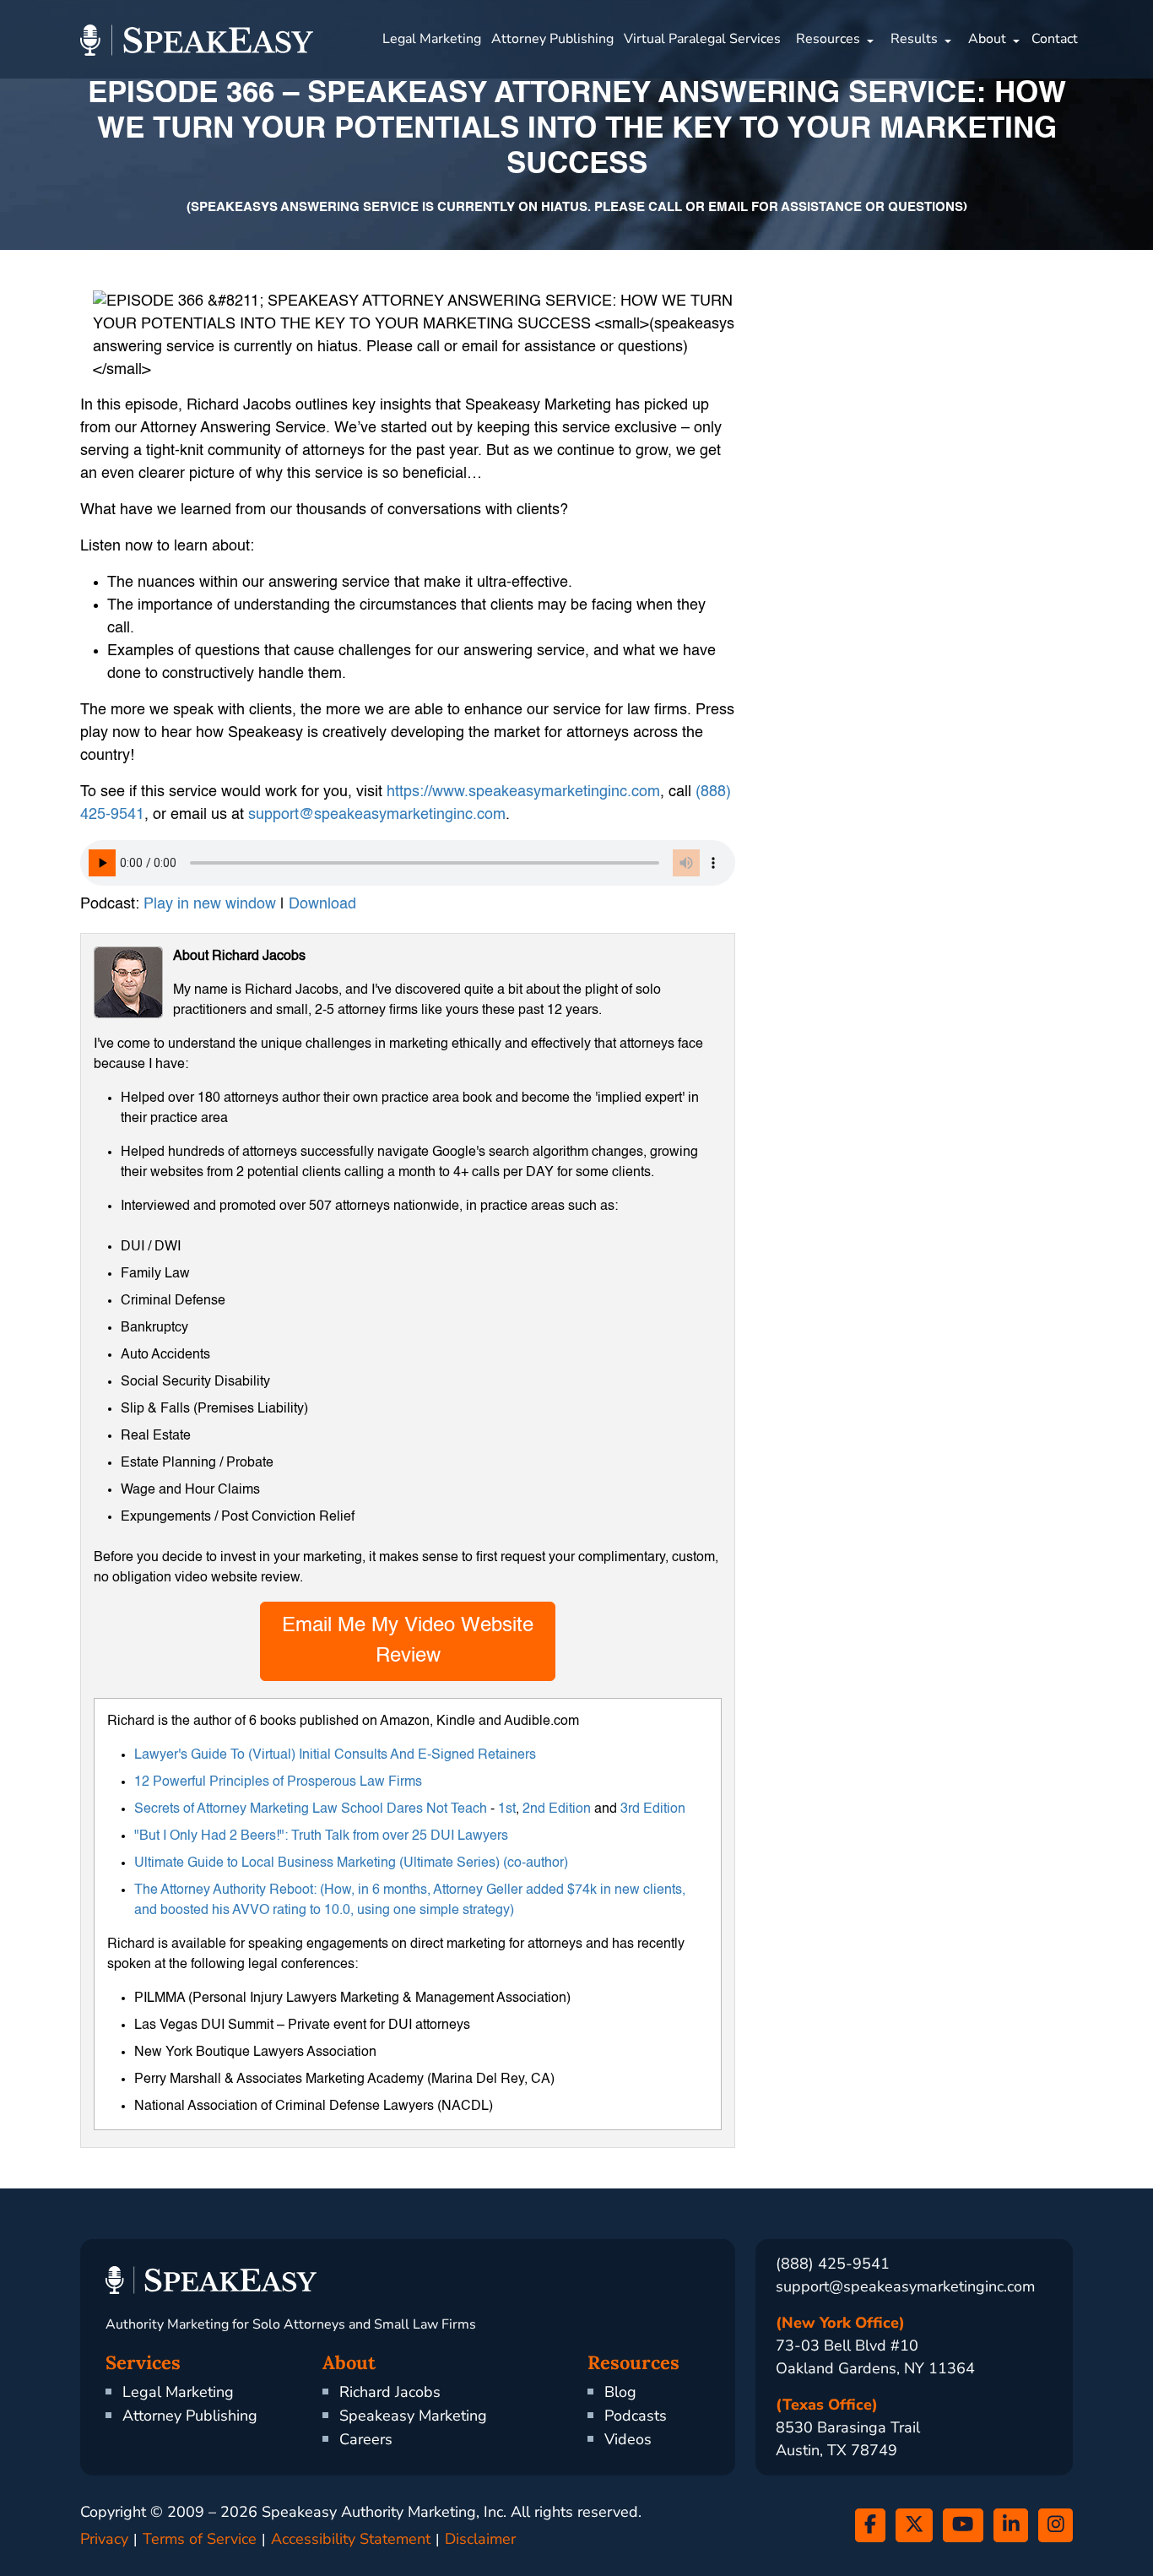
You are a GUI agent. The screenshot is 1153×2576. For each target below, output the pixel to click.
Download (322, 904)
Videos (628, 2439)
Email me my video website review (408, 1641)
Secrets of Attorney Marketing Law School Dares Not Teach (311, 1809)
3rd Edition (653, 1809)
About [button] (987, 39)
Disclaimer (480, 2539)
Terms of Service (200, 2539)
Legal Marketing (432, 39)
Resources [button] (828, 39)
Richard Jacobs (390, 2392)
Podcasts (636, 2416)
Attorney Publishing (552, 39)
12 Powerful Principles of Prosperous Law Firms (278, 1782)
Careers (366, 2439)
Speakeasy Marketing (413, 2416)
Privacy (104, 2539)
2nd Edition (557, 1809)
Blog (620, 2392)
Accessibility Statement (351, 2539)
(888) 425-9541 (833, 2264)
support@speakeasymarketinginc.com (905, 2286)
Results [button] (914, 39)
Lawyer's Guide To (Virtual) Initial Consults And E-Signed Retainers (335, 1755)
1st (507, 1809)
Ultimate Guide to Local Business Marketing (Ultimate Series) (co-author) (351, 1863)
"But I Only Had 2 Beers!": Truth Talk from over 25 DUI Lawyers (321, 1836)
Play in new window (210, 904)
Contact (1055, 39)
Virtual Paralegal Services (702, 39)
